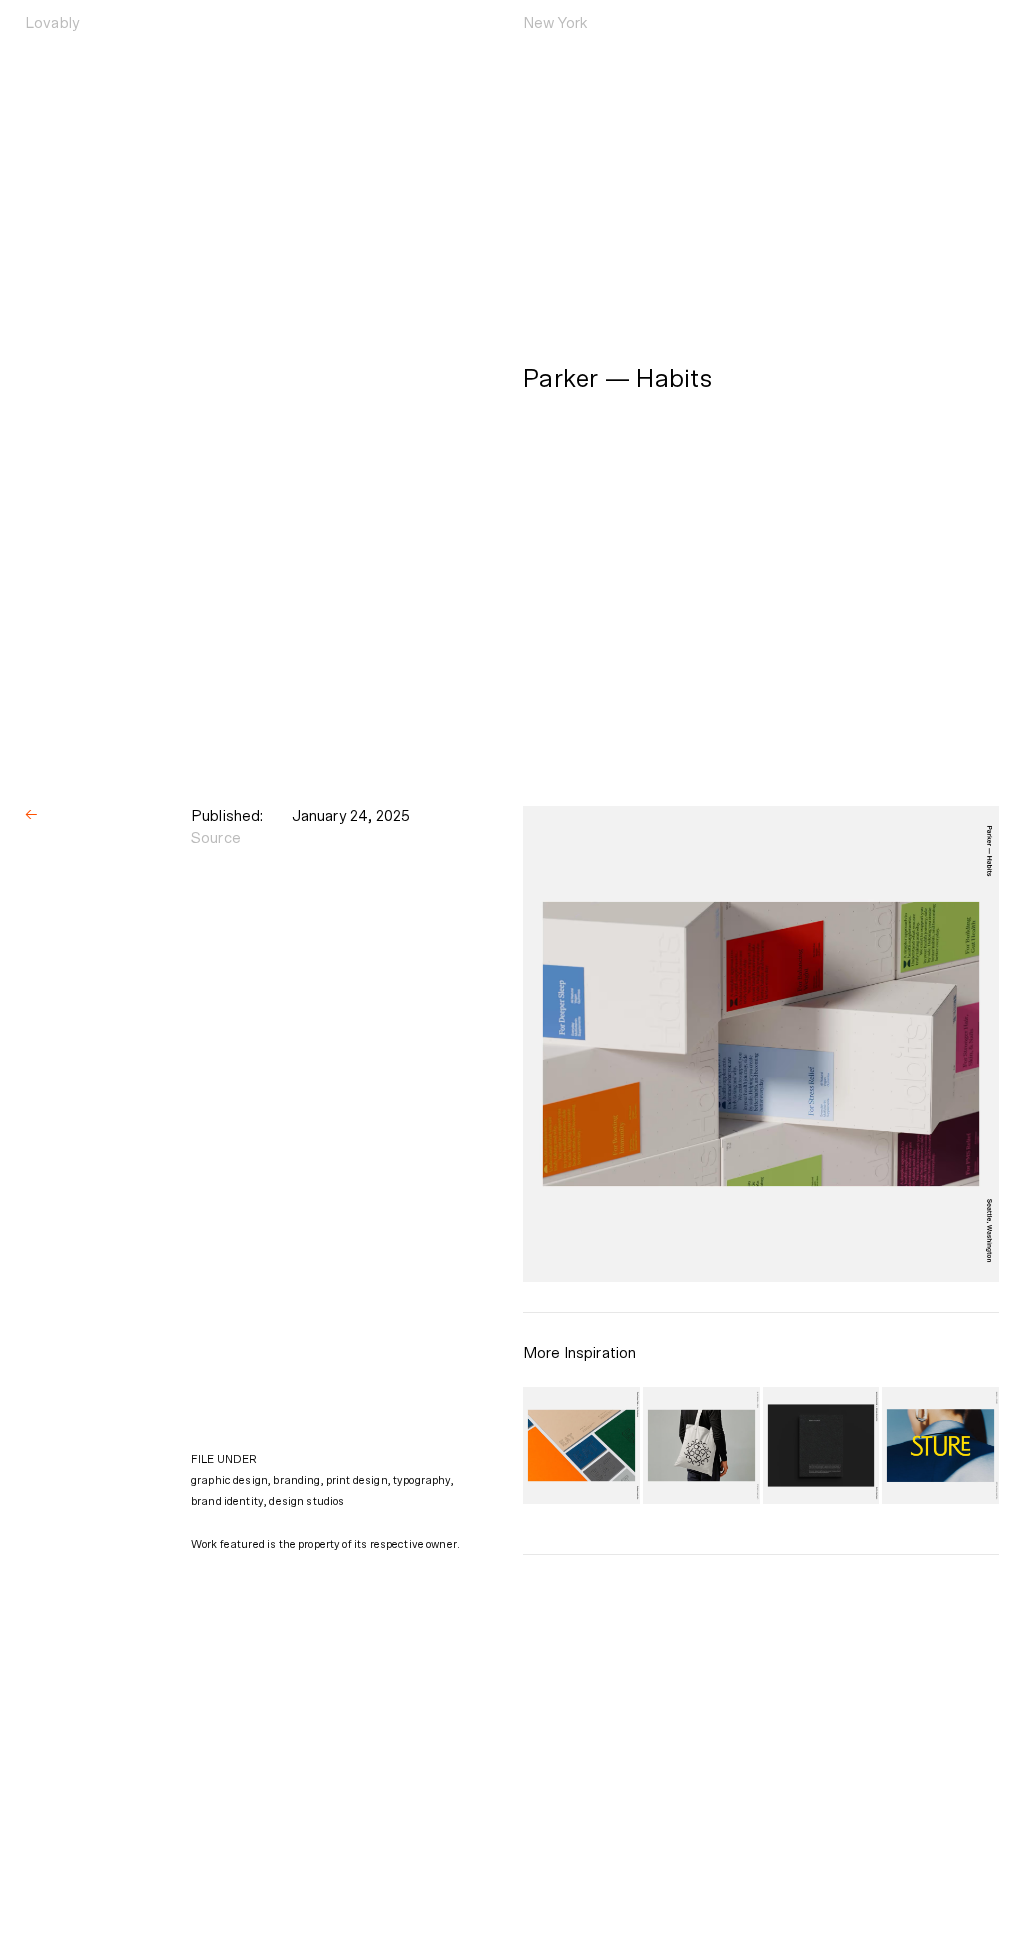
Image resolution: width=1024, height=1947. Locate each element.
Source (216, 838)
